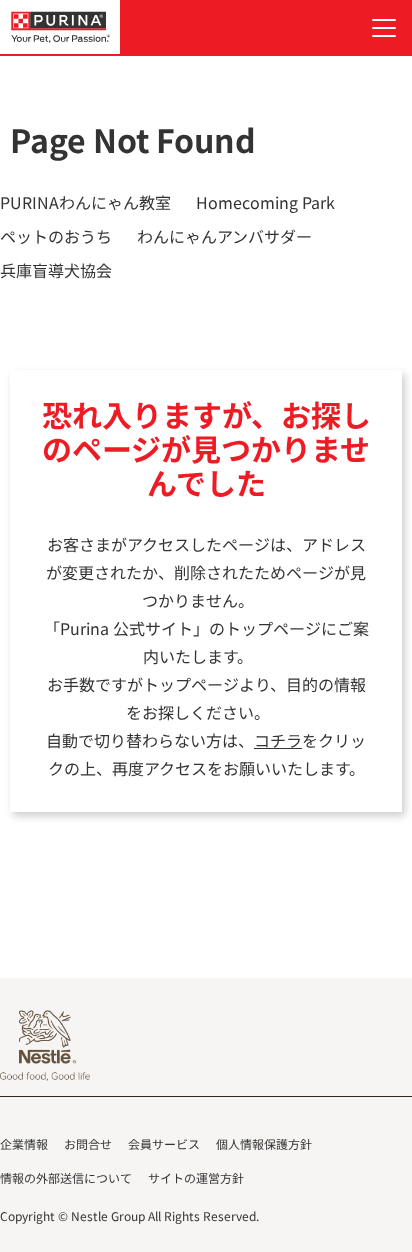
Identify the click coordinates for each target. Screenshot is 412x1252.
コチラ (278, 740)
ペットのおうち (56, 236)
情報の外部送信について (66, 1177)
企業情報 (24, 1143)
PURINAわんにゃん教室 (85, 202)
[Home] (60, 27)
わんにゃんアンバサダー (224, 236)
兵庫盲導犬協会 (56, 270)
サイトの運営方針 (196, 1177)
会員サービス (164, 1143)
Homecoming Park (265, 202)
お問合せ (88, 1143)
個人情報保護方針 (264, 1143)
